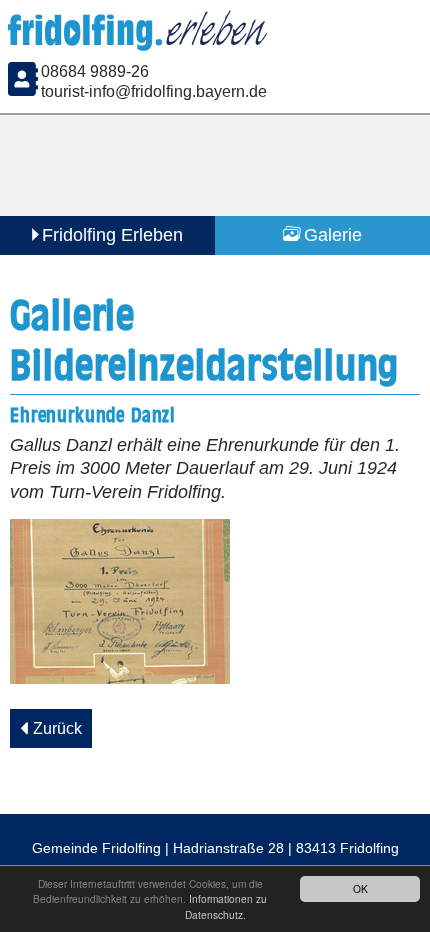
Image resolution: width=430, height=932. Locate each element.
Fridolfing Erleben (112, 232)
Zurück (57, 724)
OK (360, 888)
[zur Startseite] (140, 38)
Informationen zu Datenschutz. (226, 906)
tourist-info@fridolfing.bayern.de (154, 88)
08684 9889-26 (95, 68)
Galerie (333, 232)
